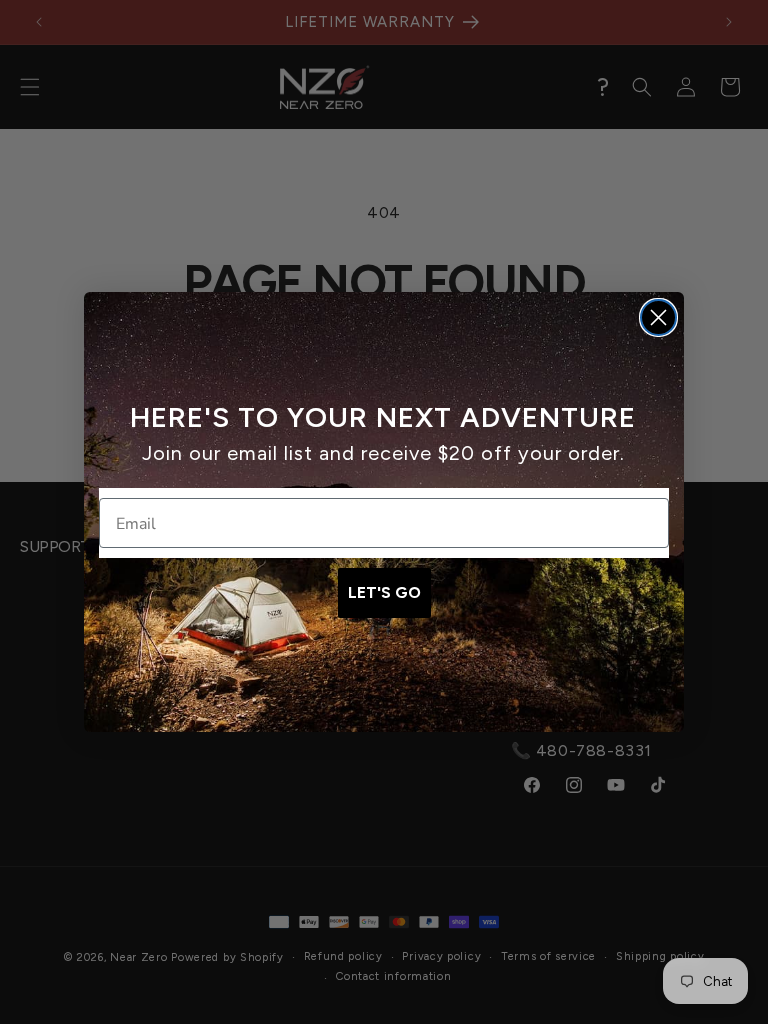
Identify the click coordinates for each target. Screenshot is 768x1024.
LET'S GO (384, 592)
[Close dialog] (658, 317)
